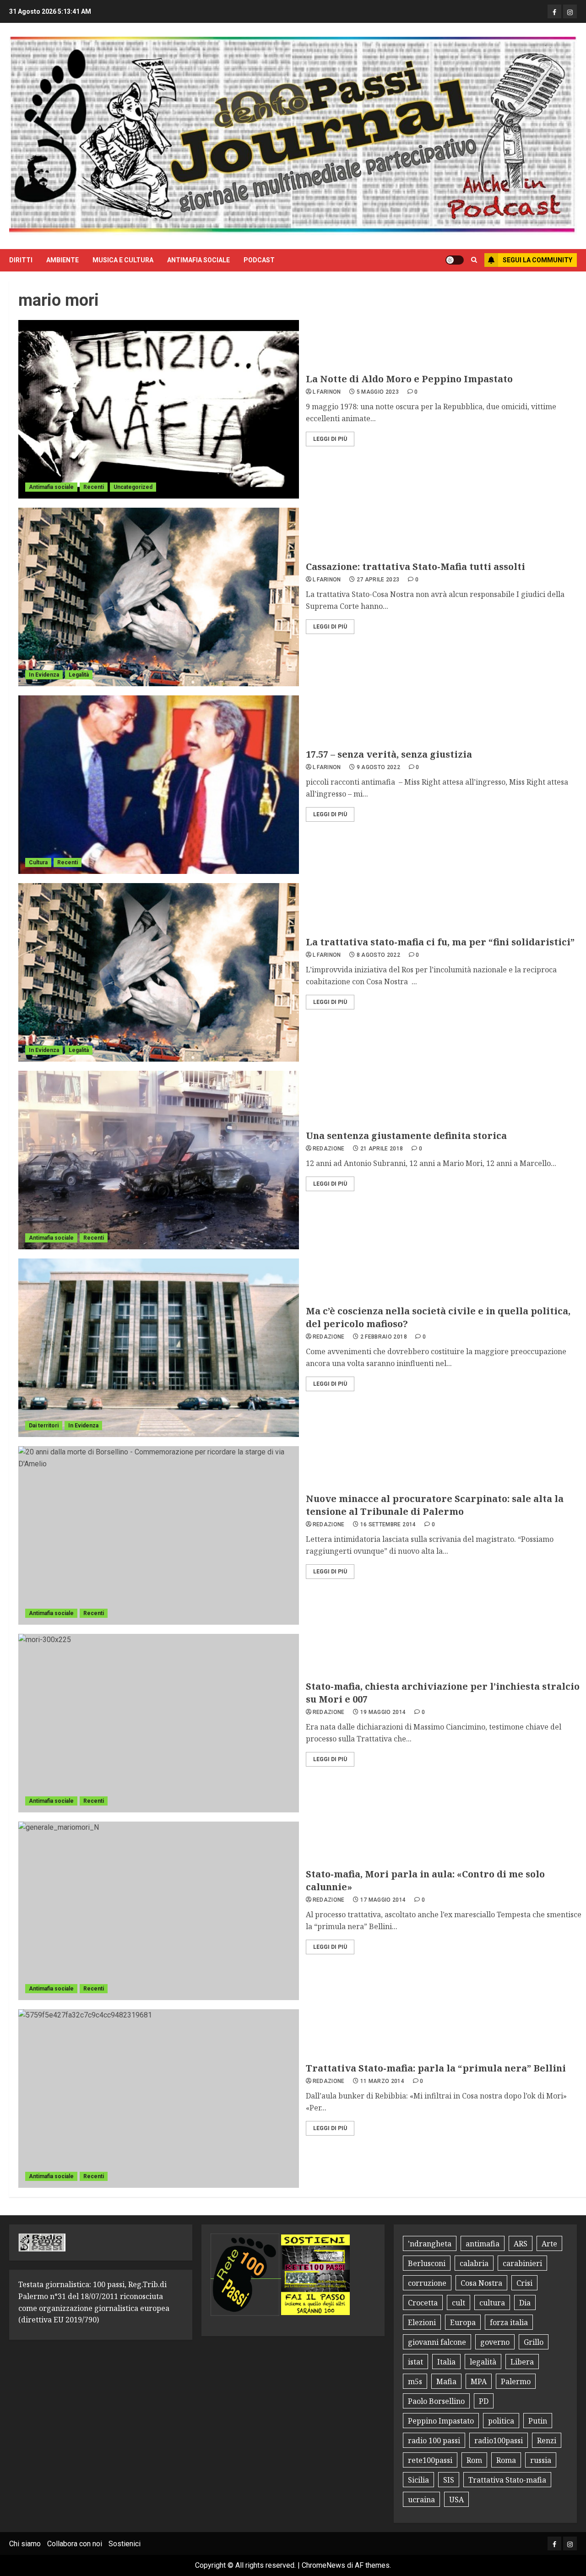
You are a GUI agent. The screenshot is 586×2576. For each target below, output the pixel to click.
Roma (506, 2460)
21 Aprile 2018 (382, 1149)
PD (484, 2401)
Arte (549, 2244)
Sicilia (418, 2480)
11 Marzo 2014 (383, 2081)
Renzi (547, 2440)
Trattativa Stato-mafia (507, 2480)
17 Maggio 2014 (383, 1900)
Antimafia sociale (198, 260)
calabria (474, 2263)
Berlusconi (427, 2263)
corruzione (427, 2283)
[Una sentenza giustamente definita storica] (159, 1160)
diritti (21, 260)
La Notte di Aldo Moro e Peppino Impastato (409, 379)
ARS (521, 2244)
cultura (492, 2303)
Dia (525, 2303)
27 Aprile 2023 (378, 580)
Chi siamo (25, 2544)
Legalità (79, 675)
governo (495, 2342)
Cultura (38, 862)
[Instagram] (570, 11)
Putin (538, 2421)
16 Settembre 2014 (388, 1524)
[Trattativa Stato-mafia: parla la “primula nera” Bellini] (159, 2099)
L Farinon (327, 392)
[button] (474, 260)
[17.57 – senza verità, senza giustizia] (159, 785)
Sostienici (125, 2544)
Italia (446, 2362)
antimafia (483, 2244)
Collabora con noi (75, 2544)
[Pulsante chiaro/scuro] (455, 260)
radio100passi (499, 2440)
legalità (483, 2362)
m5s (415, 2381)
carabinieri (522, 2263)
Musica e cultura (123, 260)
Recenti (94, 487)
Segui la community (537, 260)
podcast (259, 260)
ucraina (421, 2500)
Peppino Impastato (441, 2421)
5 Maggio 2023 (378, 392)
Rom (474, 2460)
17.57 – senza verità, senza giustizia (389, 754)
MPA (479, 2381)
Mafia (446, 2381)
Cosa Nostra (481, 2283)
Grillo (534, 2342)
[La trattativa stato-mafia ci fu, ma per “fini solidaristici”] (159, 972)
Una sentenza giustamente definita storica (406, 1136)
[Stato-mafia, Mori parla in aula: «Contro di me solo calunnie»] (159, 1911)
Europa (463, 2322)
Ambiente (62, 260)
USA (456, 2500)
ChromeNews (323, 2565)
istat (415, 2362)
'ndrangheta (430, 2244)
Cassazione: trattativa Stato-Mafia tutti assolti (415, 567)
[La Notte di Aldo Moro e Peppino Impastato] (159, 409)
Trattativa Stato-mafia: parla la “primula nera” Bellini (436, 2068)
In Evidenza (44, 675)
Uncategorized (133, 487)
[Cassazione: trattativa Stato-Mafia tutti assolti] (159, 597)
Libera (522, 2362)
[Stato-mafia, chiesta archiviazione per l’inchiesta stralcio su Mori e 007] (159, 1723)
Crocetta (423, 2303)
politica (501, 2421)
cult (458, 2303)
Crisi (524, 2283)
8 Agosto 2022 (379, 955)
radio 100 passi (434, 2440)
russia (541, 2460)
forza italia (509, 2322)
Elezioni (422, 2322)
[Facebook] (554, 11)
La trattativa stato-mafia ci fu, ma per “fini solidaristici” (440, 942)
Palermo (516, 2381)
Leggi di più (330, 439)
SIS (449, 2480)
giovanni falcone (437, 2342)
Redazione (329, 1149)
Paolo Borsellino (436, 2401)
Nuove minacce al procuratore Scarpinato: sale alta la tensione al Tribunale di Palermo (435, 1505)
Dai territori (44, 1426)
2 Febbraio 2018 (384, 1337)
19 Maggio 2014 (383, 1712)
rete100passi (430, 2460)
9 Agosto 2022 (379, 767)
